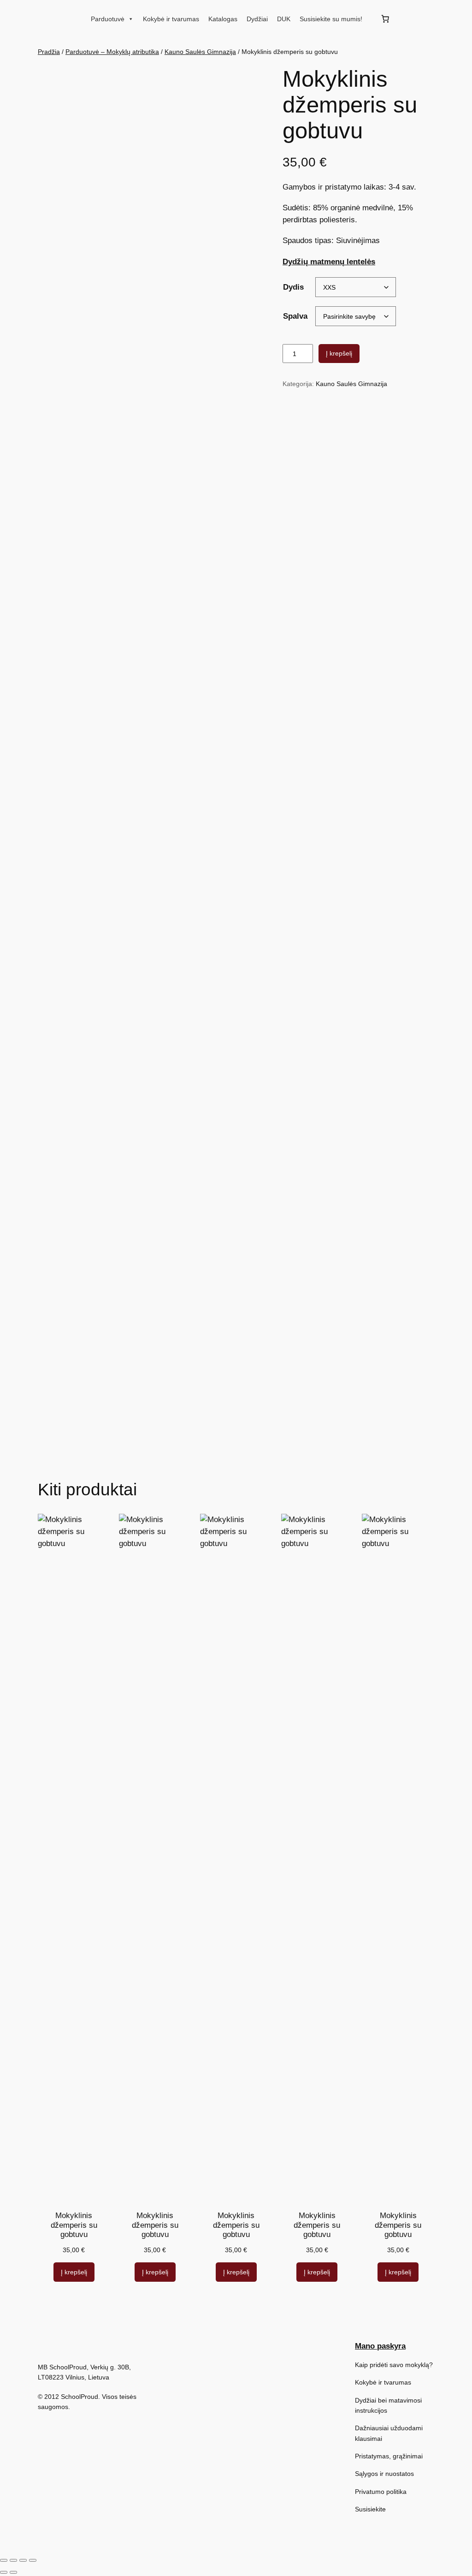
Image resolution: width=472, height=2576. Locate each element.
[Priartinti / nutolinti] (4, 2560)
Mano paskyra (380, 2346)
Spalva (295, 316)
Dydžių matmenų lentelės (329, 262)
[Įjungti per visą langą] (13, 2560)
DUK (284, 19)
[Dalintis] (23, 2560)
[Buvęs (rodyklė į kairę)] (4, 2572)
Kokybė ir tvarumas (171, 19)
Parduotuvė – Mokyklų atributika (112, 52)
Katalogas (223, 19)
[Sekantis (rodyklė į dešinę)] (13, 2572)
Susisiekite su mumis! (331, 19)
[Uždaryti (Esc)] (33, 2560)
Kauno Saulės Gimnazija (200, 52)
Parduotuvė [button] (108, 19)
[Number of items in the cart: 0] (385, 19)
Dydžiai (257, 19)
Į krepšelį (339, 353)
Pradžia (49, 52)
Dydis (293, 287)
